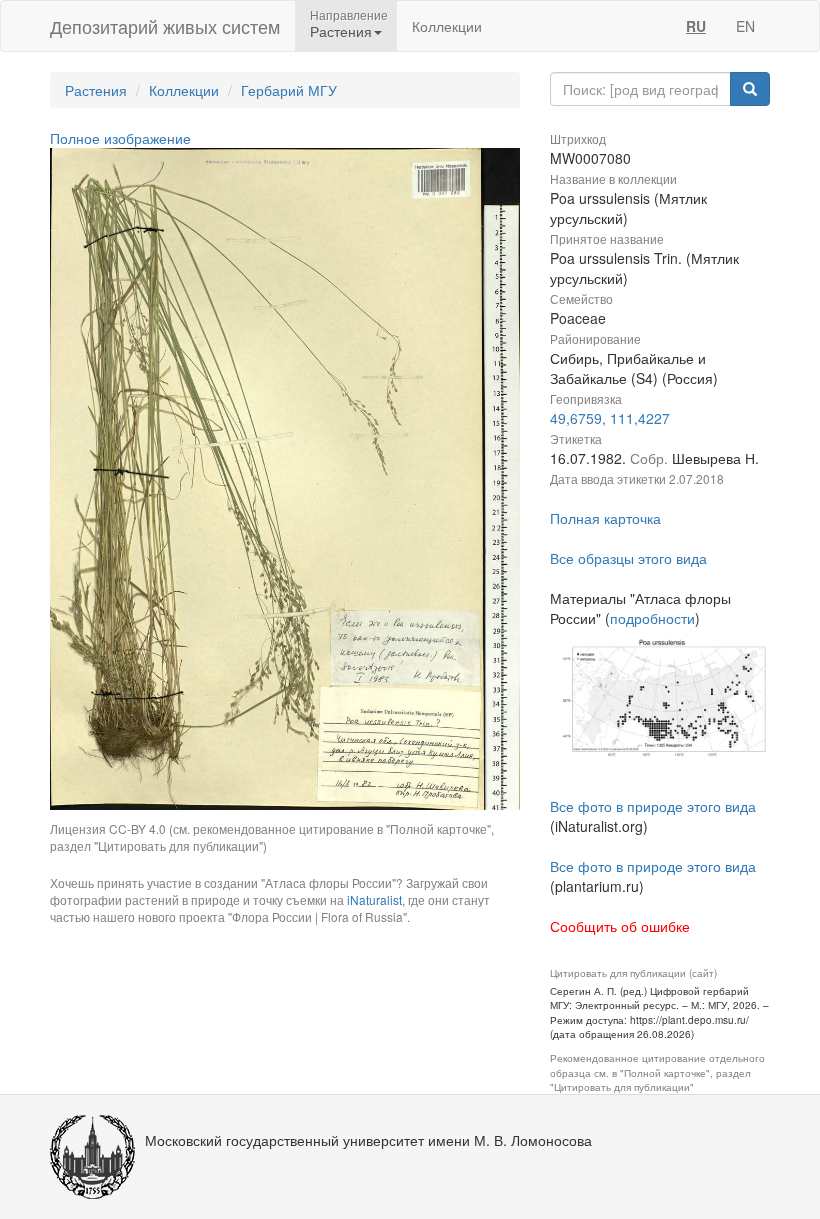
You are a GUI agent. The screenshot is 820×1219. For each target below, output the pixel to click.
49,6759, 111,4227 (610, 418)
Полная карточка (605, 518)
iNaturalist (374, 899)
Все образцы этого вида (628, 558)
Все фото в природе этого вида (653, 806)
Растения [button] (341, 31)
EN (745, 26)
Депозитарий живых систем (165, 26)
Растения (96, 90)
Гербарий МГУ (289, 90)
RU (696, 26)
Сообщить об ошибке (620, 926)
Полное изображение (120, 138)
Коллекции (447, 26)
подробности (652, 618)
